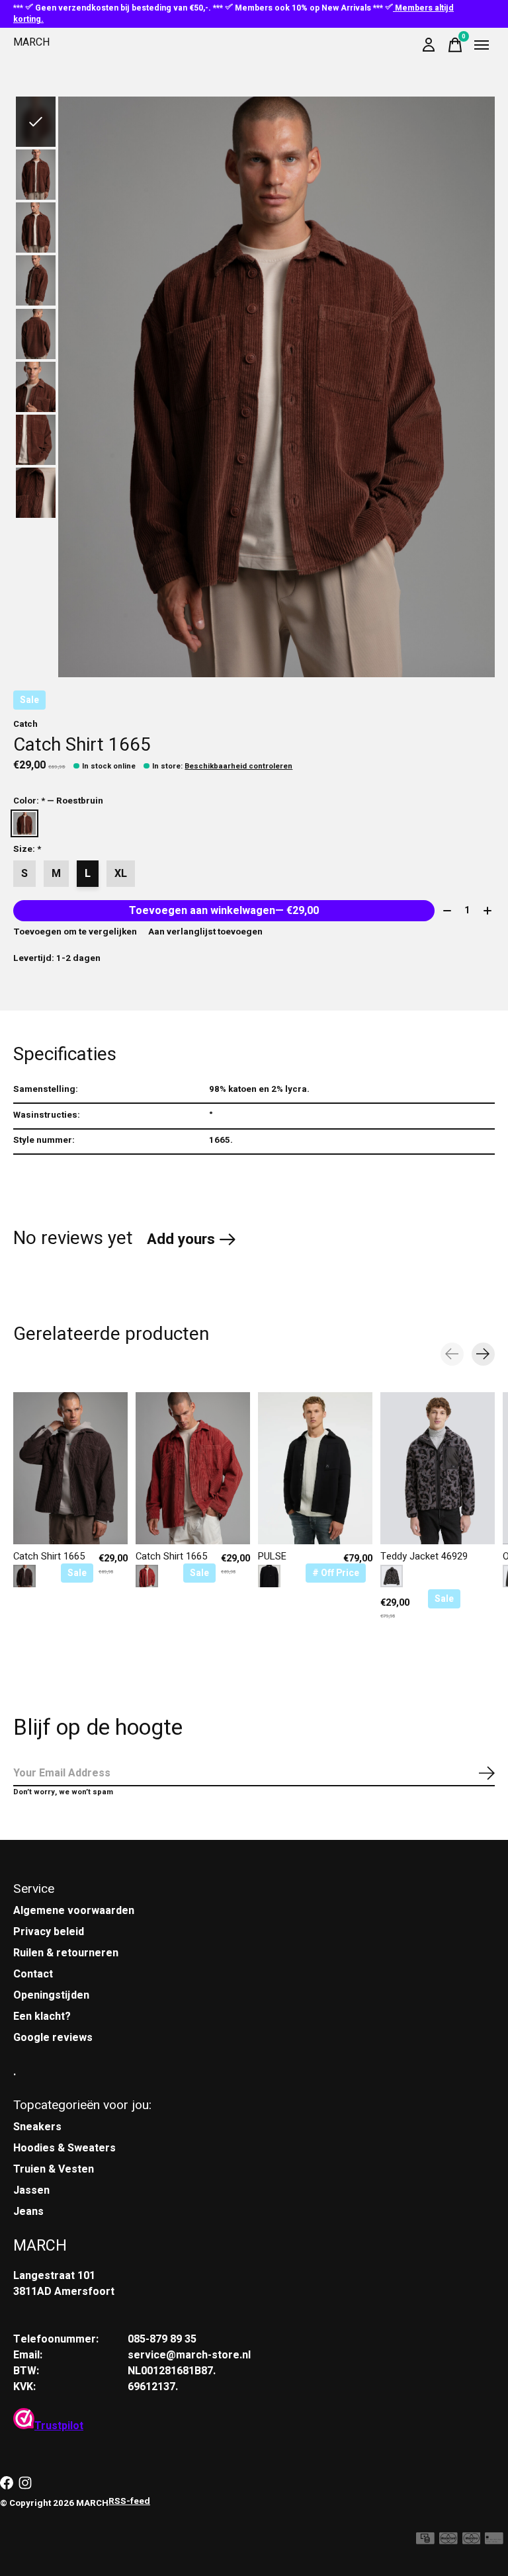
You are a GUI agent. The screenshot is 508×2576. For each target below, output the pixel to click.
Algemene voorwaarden (74, 1911)
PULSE (272, 1557)
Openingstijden (51, 1995)
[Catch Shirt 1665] (70, 1468)
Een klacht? (42, 2016)
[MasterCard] (448, 2541)
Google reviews (53, 2038)
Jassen (31, 2190)
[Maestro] (472, 2541)
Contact (33, 1974)
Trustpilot (59, 2426)
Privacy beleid (49, 1932)
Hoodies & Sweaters (64, 2148)
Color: (58, 801)
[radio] (24, 823)
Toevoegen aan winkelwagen (224, 911)
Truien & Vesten (54, 2169)
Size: (27, 849)
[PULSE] (315, 1468)
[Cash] (425, 2541)
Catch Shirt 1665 (49, 1557)
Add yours (181, 1239)
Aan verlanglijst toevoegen (205, 932)
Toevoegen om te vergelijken (75, 932)
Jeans (28, 2212)
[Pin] (494, 2541)
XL (121, 874)
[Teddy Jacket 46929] (438, 1468)
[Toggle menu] (482, 45)
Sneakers (37, 2127)
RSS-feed (129, 2501)
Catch (25, 724)
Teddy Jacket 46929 (424, 1557)
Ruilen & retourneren (66, 1953)
